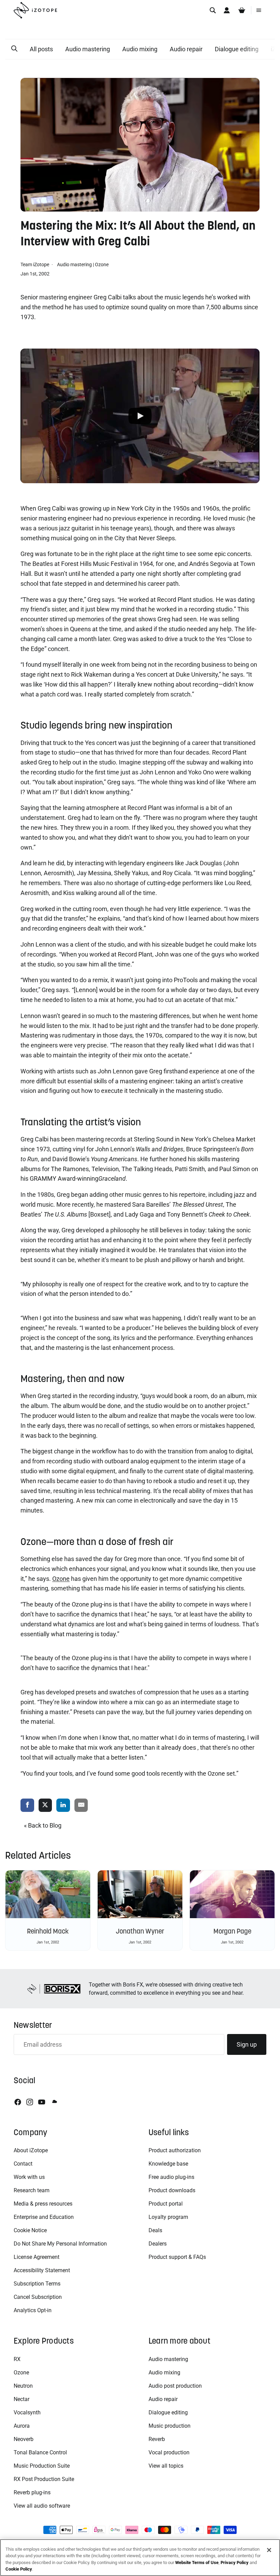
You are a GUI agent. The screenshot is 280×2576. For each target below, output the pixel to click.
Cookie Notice (30, 2230)
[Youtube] (42, 2102)
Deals (155, 2230)
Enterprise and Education (44, 2217)
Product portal (166, 2204)
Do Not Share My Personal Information (60, 2244)
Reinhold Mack (48, 1931)
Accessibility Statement (42, 2270)
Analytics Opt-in (33, 2310)
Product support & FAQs (177, 2257)
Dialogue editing (237, 49)
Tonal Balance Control (40, 2452)
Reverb (157, 2439)
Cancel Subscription (38, 2297)
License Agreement (37, 2257)
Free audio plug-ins (171, 2177)
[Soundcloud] (54, 2102)
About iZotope (31, 2150)
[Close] (269, 2550)
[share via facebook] (27, 1806)
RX (17, 2359)
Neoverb (24, 2439)
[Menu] (259, 10)
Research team (32, 2190)
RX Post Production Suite (44, 2479)
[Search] (213, 10)
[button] (14, 49)
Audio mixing (140, 49)
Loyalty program (168, 2217)
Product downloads (172, 2190)
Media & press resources (43, 2204)
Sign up (247, 2044)
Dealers (158, 2244)
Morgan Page (232, 1931)
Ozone (102, 265)
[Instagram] (30, 2102)
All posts (41, 49)
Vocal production (169, 2452)
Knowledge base (168, 2164)
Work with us (29, 2177)
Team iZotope (35, 265)
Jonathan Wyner (140, 1931)
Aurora (22, 2426)
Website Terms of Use (197, 2563)
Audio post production (175, 2386)
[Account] (227, 10)
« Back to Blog (43, 1825)
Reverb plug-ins (32, 2492)
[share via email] (81, 1806)
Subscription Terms (37, 2284)
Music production (170, 2426)
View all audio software (42, 2506)
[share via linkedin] (63, 1806)
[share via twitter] (45, 1806)
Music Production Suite (42, 2466)
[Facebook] (18, 2102)
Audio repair (186, 49)
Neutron (23, 2386)
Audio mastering (88, 49)
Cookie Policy (19, 2569)
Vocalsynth (27, 2412)
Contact (23, 2164)
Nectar (22, 2399)
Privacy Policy (235, 2563)
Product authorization (175, 2150)
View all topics (166, 2466)
